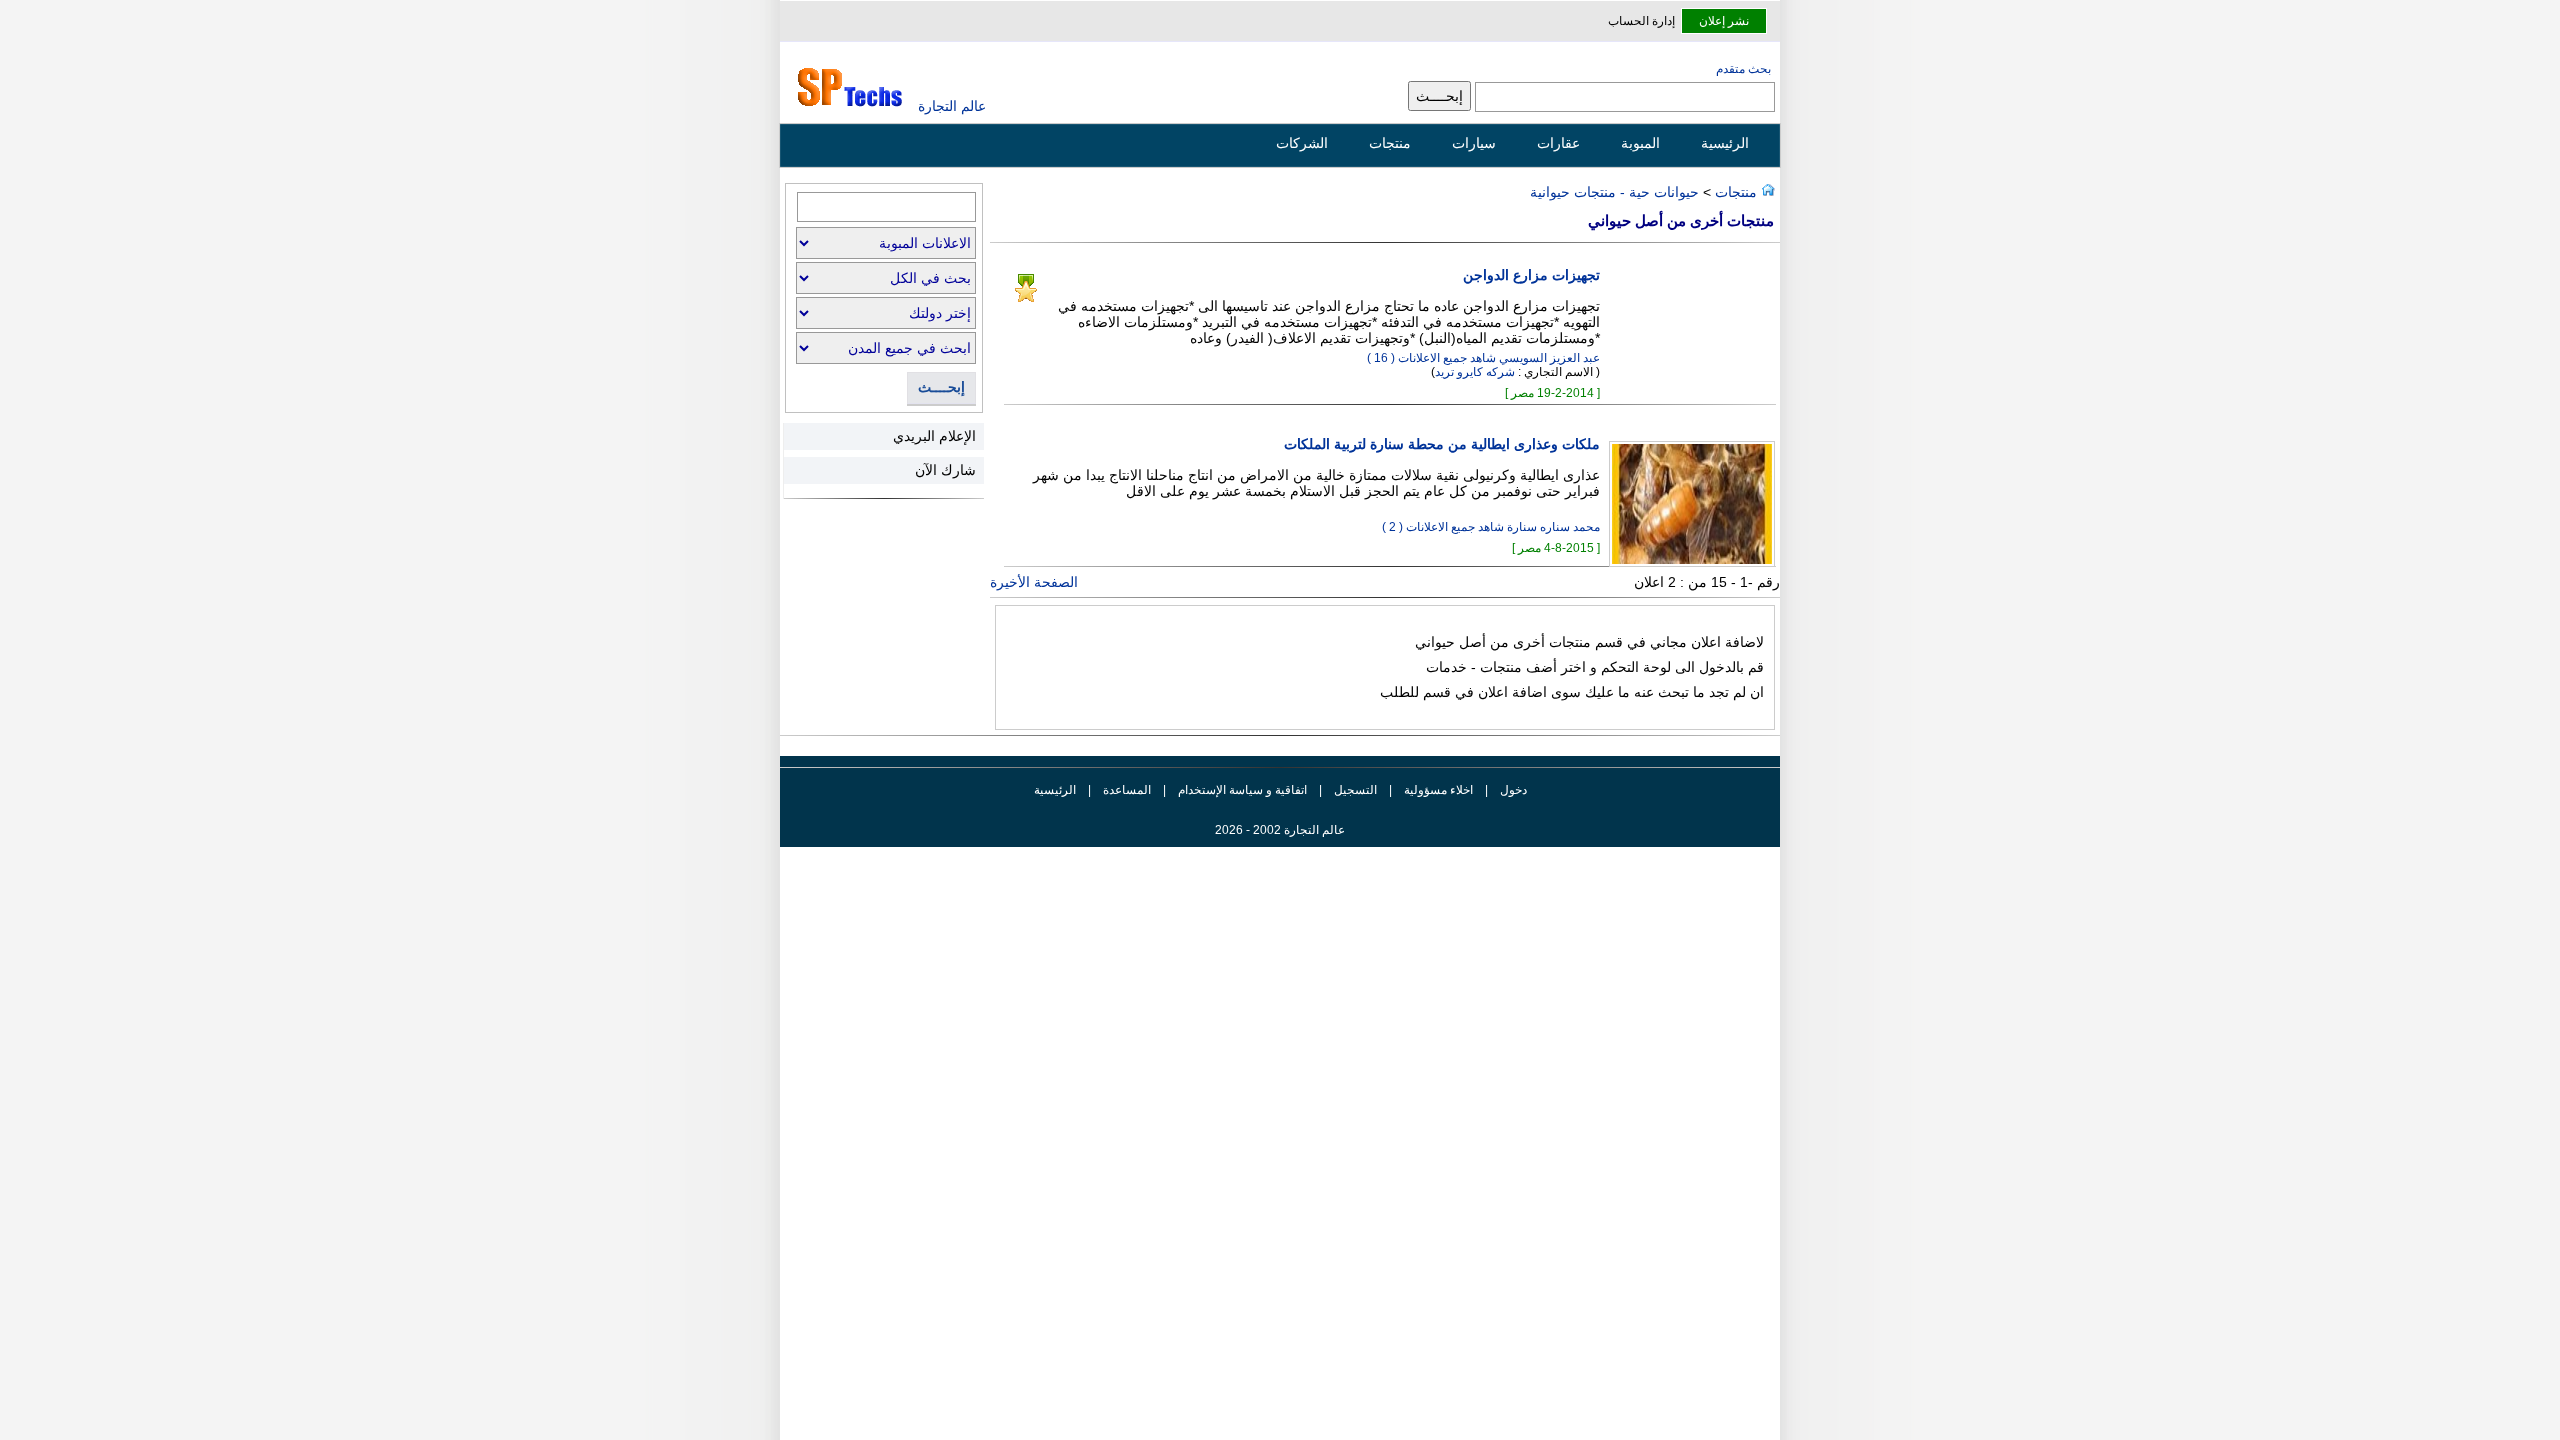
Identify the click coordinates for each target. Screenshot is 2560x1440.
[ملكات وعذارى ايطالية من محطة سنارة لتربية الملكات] (1687, 562)
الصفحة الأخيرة (1034, 582)
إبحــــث (941, 387)
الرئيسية (1725, 143)
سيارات (1474, 143)
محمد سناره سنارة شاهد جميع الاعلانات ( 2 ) (1491, 527)
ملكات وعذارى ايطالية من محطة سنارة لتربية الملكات (1442, 444)
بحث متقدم (1743, 69)
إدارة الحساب (1641, 21)
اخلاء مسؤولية (1438, 790)
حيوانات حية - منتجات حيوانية (1614, 192)
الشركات (1302, 143)
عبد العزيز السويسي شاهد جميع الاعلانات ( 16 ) (1483, 358)
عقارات (1558, 143)
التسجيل (1355, 790)
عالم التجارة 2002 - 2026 (1280, 830)
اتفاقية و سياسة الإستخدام (1241, 790)
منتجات (1390, 143)
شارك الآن (945, 470)
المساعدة (1127, 790)
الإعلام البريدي (934, 436)
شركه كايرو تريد (1475, 372)
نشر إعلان (1724, 21)
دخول (1513, 790)
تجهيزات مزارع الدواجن (1531, 275)
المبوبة (1640, 143)
